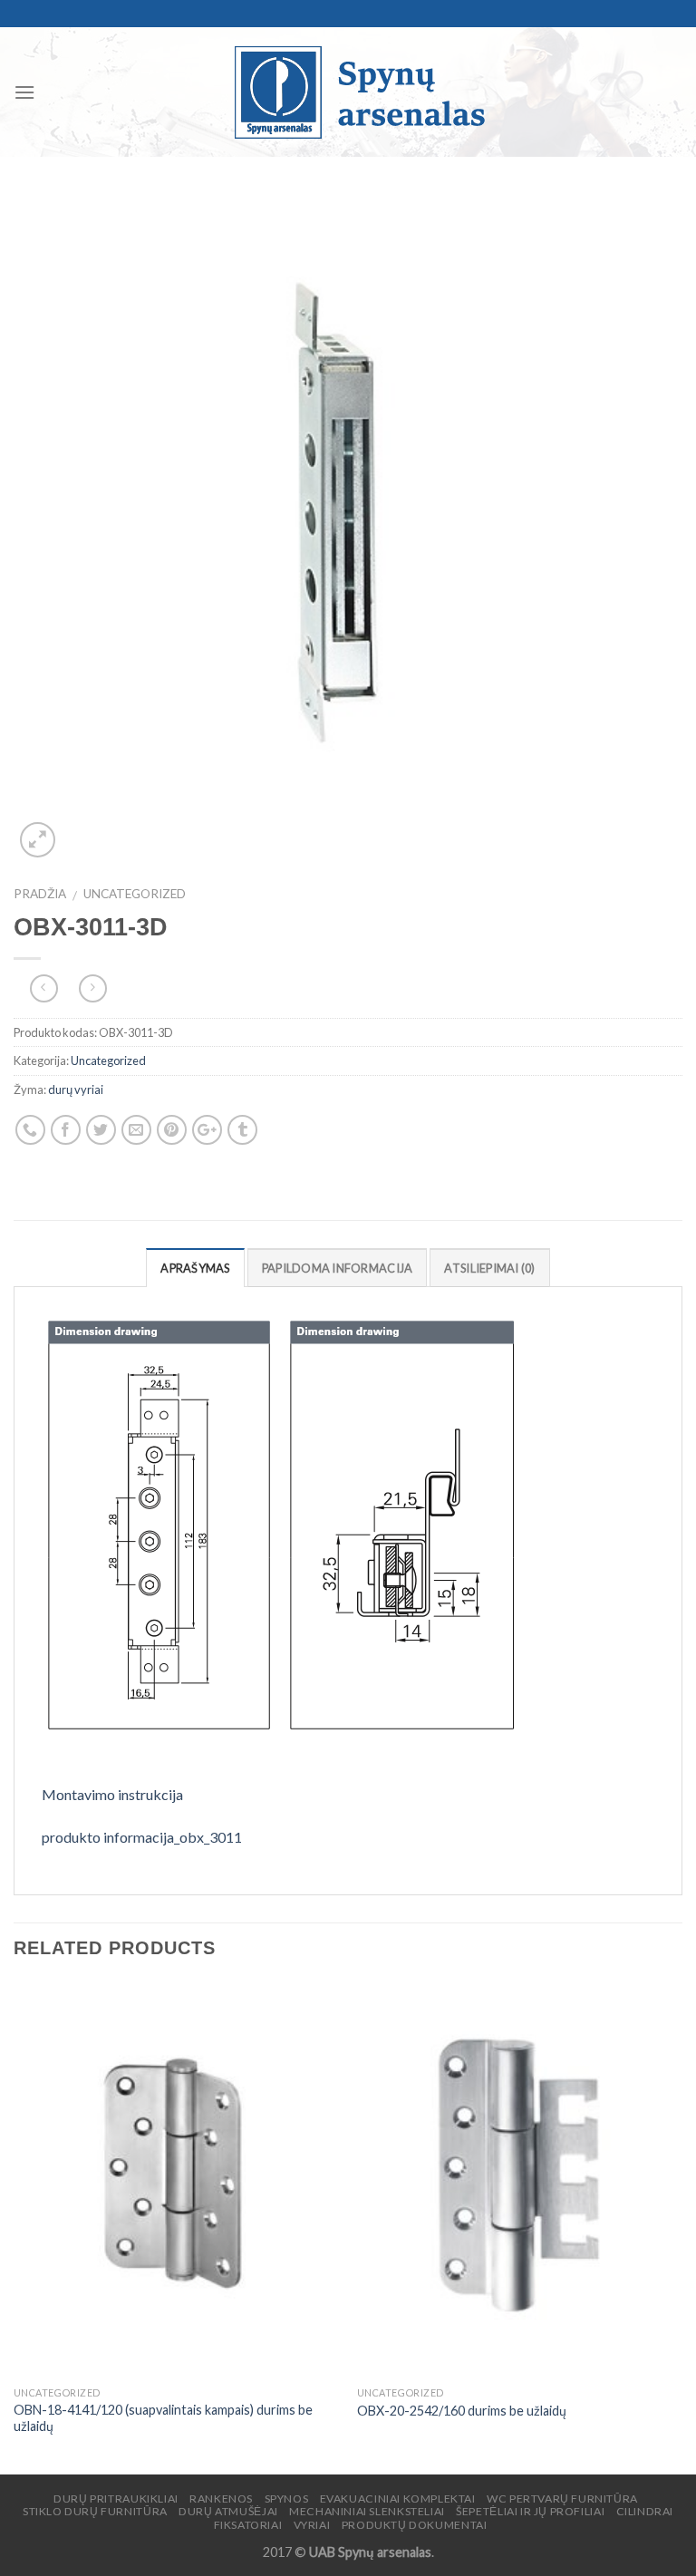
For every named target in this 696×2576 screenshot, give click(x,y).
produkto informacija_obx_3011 (142, 1837)
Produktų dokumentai (415, 2525)
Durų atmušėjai (228, 2511)
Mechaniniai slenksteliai (367, 2511)
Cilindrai (645, 2511)
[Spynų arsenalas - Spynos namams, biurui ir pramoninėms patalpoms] (359, 92)
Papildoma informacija (337, 1268)
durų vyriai (76, 1089)
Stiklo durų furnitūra (95, 2511)
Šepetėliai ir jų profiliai (530, 2511)
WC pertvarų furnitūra (562, 2499)
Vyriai (312, 2525)
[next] (681, 2226)
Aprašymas (195, 1268)
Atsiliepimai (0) (489, 1268)
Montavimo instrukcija (112, 1794)
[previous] (14, 2226)
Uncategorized (135, 894)
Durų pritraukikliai (116, 2499)
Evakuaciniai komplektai (398, 2499)
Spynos (287, 2499)
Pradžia (40, 894)
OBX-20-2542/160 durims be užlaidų (462, 2411)
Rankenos (221, 2499)
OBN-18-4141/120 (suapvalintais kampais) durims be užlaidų (163, 2418)
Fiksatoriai (248, 2525)
